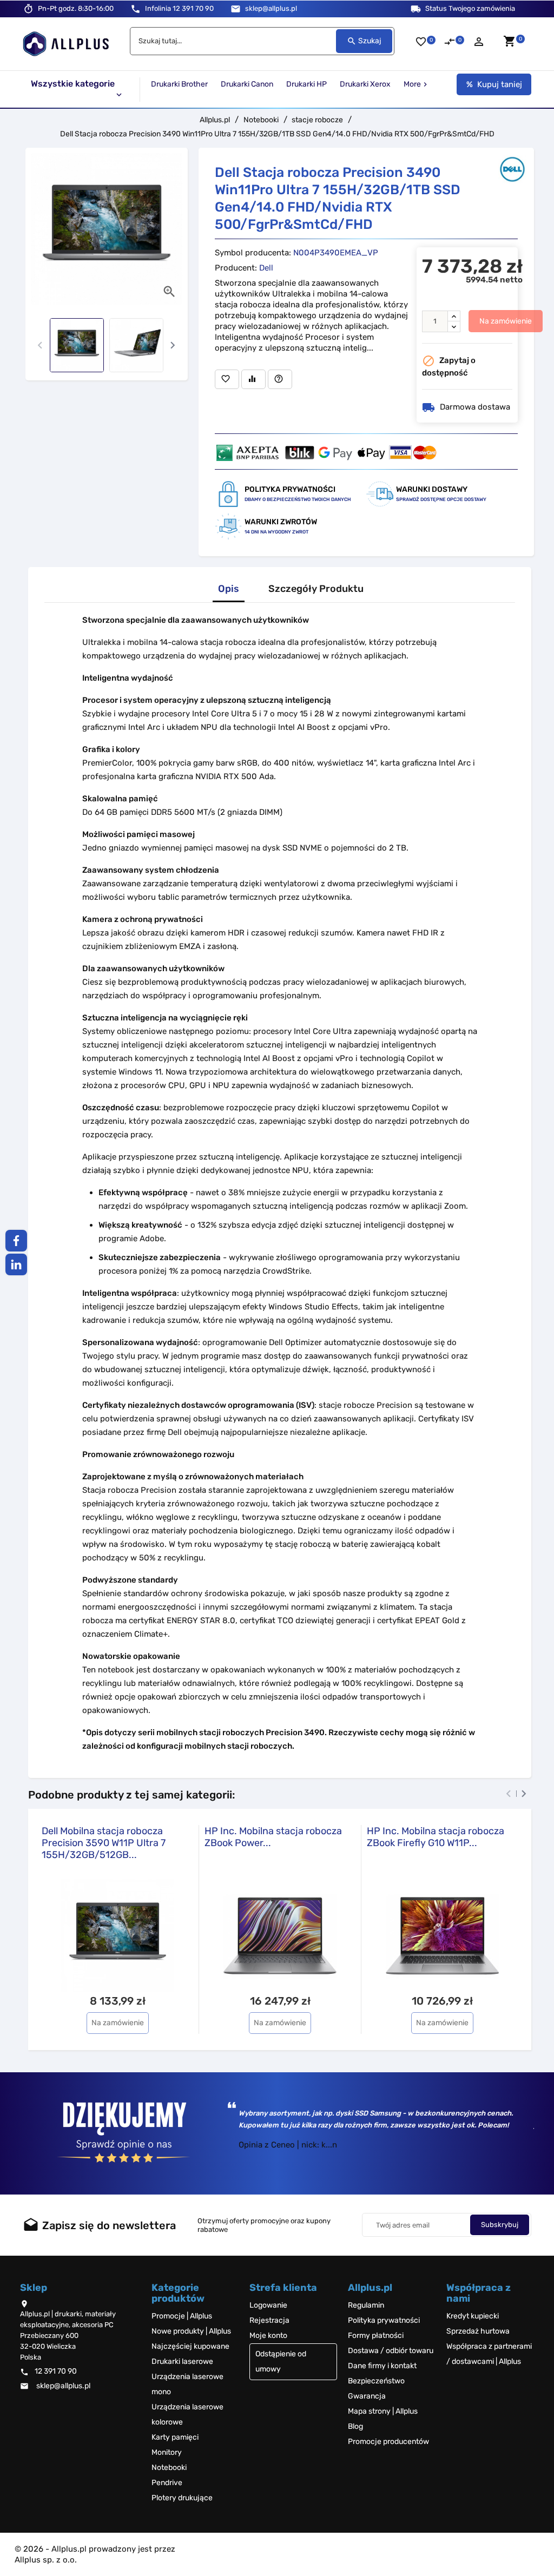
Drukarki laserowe (182, 2361)
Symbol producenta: (253, 253)
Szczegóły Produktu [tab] (316, 589)
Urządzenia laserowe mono (187, 2384)
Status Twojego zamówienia (470, 8)
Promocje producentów (388, 2442)
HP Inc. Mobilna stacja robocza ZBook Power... (273, 1837)
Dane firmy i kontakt (382, 2366)
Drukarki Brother (179, 84)
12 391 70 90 (179, 8)
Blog (355, 2426)
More (417, 84)
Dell (266, 268)
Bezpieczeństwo (376, 2381)
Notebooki (169, 2468)
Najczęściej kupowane (190, 2346)
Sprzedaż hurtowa (478, 2331)
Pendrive (167, 2483)
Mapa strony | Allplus (383, 2411)
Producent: (236, 268)
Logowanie (268, 2305)
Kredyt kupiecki (473, 2316)
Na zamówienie (506, 321)
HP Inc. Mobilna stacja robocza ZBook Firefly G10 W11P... (436, 1837)
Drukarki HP (306, 84)
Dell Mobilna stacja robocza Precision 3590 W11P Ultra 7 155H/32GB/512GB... (104, 1843)
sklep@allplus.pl (271, 8)
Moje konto (268, 2335)
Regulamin (366, 2305)
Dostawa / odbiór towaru (391, 2351)
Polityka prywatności (384, 2320)
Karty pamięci (175, 2437)
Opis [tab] (229, 589)
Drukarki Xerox (365, 84)
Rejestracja (269, 2320)
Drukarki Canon (247, 84)
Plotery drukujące (182, 2498)
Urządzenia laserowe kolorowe (187, 2414)
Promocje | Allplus (182, 2316)
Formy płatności (376, 2335)
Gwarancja (367, 2396)
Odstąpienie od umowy (281, 2361)
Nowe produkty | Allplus (191, 2331)
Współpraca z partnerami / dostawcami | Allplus (489, 2354)
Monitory (167, 2452)
